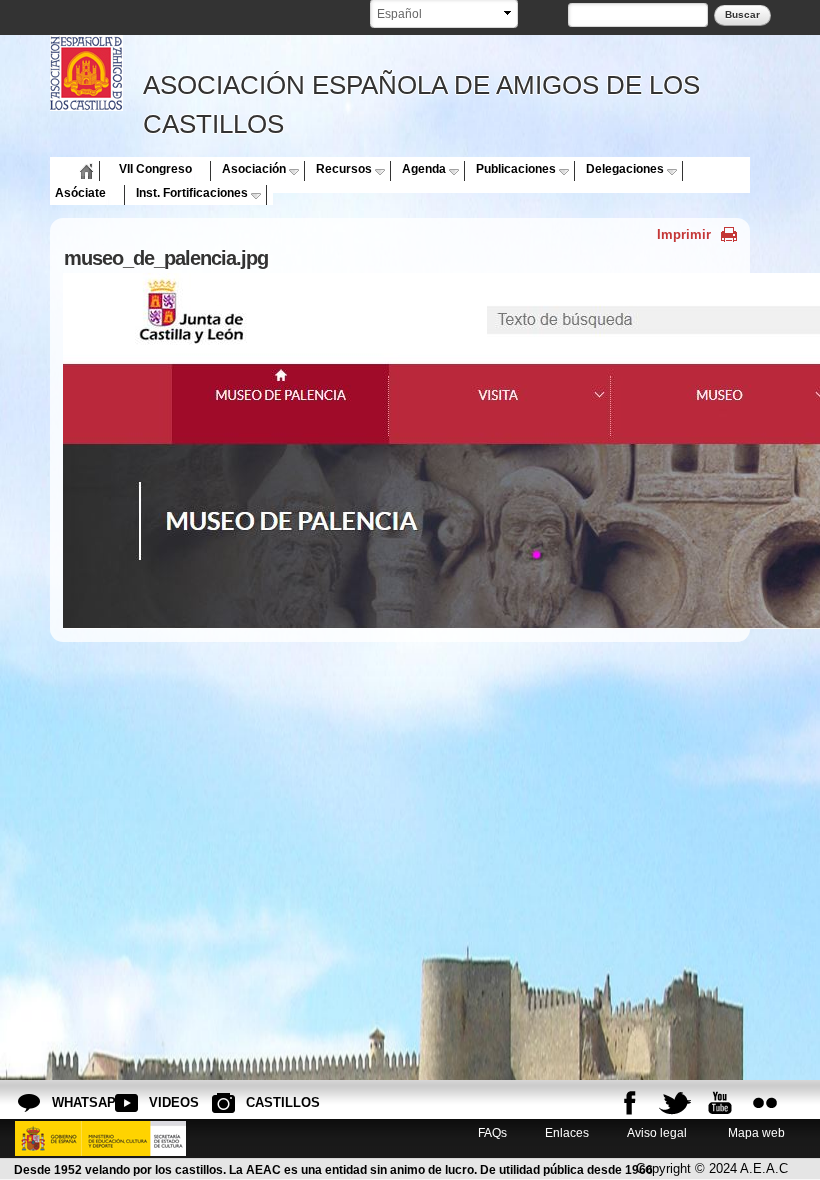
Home (72, 169)
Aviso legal (657, 1132)
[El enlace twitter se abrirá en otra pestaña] (675, 1103)
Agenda (424, 169)
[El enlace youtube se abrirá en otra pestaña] (720, 1103)
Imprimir (684, 234)
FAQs (492, 1132)
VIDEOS (165, 1102)
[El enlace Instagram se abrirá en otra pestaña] (765, 1103)
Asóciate (80, 193)
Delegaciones (625, 169)
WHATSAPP (68, 1102)
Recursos (344, 169)
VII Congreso (155, 169)
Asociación (254, 169)
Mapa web (755, 1132)
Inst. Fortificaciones (192, 193)
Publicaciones (516, 169)
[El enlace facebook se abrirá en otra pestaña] (630, 1103)
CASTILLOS (262, 1102)
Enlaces (567, 1132)
